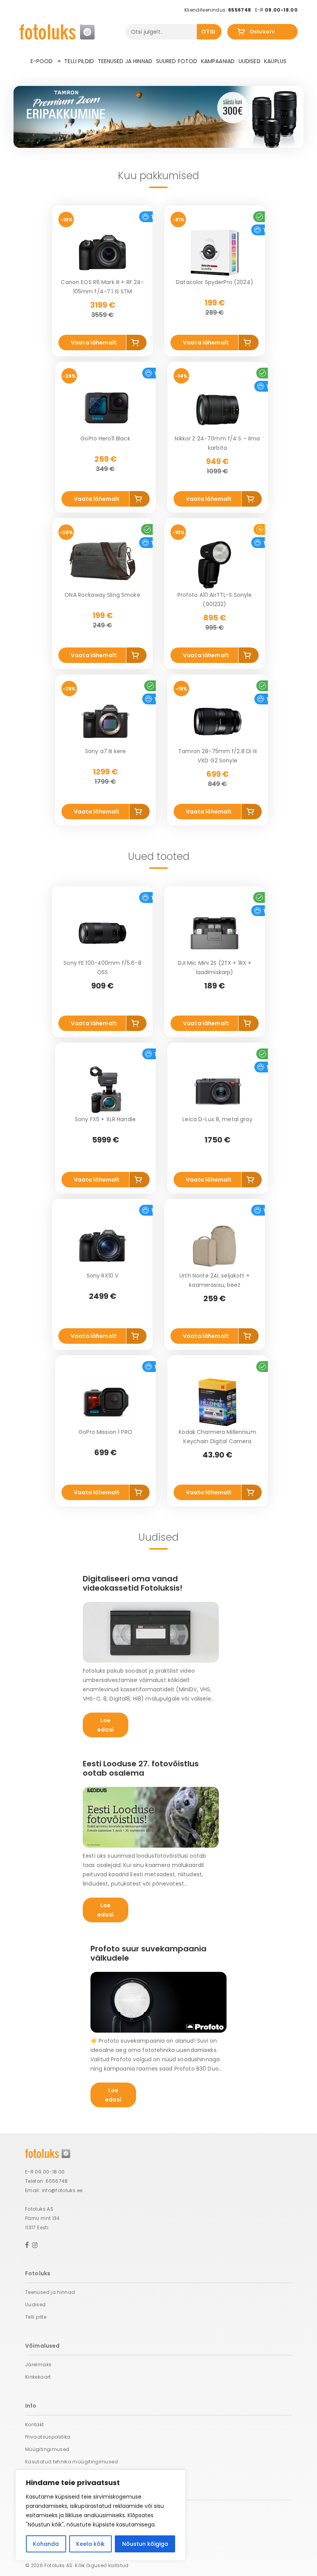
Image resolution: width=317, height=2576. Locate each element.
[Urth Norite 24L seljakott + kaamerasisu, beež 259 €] (215, 1246)
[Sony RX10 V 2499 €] (102, 1246)
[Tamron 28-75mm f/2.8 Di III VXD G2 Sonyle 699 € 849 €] (218, 721)
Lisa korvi (136, 344)
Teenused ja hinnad (125, 61)
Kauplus (275, 61)
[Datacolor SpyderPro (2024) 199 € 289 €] (215, 252)
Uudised (250, 61)
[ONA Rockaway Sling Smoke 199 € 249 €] (102, 565)
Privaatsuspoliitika (48, 2437)
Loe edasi (106, 1725)
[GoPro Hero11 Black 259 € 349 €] (106, 409)
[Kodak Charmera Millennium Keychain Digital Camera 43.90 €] (218, 1402)
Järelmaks (38, 2364)
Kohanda (46, 2544)
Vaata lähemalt (94, 343)
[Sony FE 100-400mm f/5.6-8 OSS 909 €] (102, 933)
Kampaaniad (218, 61)
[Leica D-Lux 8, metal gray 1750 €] (218, 1089)
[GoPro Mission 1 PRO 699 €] (106, 1402)
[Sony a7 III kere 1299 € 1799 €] (106, 721)
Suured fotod (177, 61)
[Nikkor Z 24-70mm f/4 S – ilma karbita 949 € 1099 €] (218, 409)
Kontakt (35, 2424)
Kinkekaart (38, 2377)
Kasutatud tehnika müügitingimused (72, 2462)
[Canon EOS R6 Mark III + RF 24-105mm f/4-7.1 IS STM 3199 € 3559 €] (102, 252)
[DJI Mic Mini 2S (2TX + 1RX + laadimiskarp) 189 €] (215, 933)
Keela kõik (90, 2544)
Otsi (208, 32)
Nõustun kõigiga (145, 2544)
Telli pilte (36, 2317)
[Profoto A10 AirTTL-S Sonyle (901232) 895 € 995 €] (215, 565)
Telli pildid (79, 61)
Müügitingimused (47, 2449)
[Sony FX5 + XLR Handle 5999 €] (106, 1089)
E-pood (43, 61)
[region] (101, 2515)
